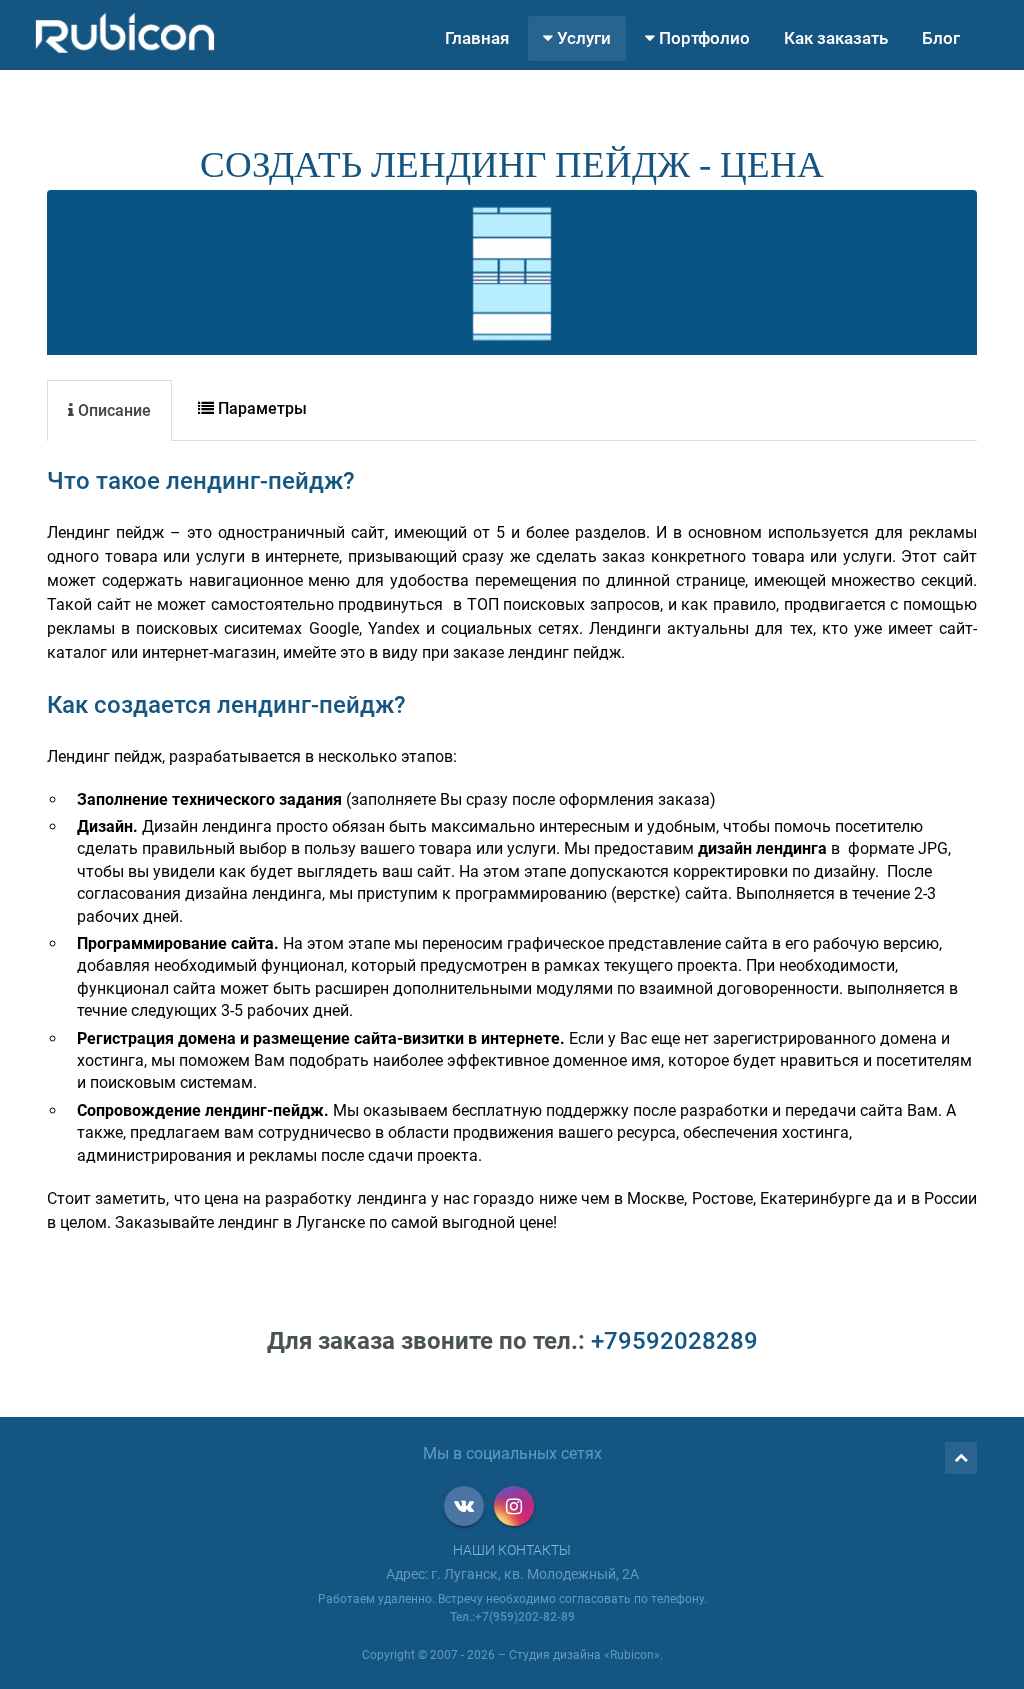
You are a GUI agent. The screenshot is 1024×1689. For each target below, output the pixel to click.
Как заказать (836, 38)
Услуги (582, 38)
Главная (477, 38)
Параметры (260, 408)
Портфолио (702, 38)
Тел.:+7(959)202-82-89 (512, 1617)
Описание (112, 410)
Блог (941, 38)
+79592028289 (674, 1341)
